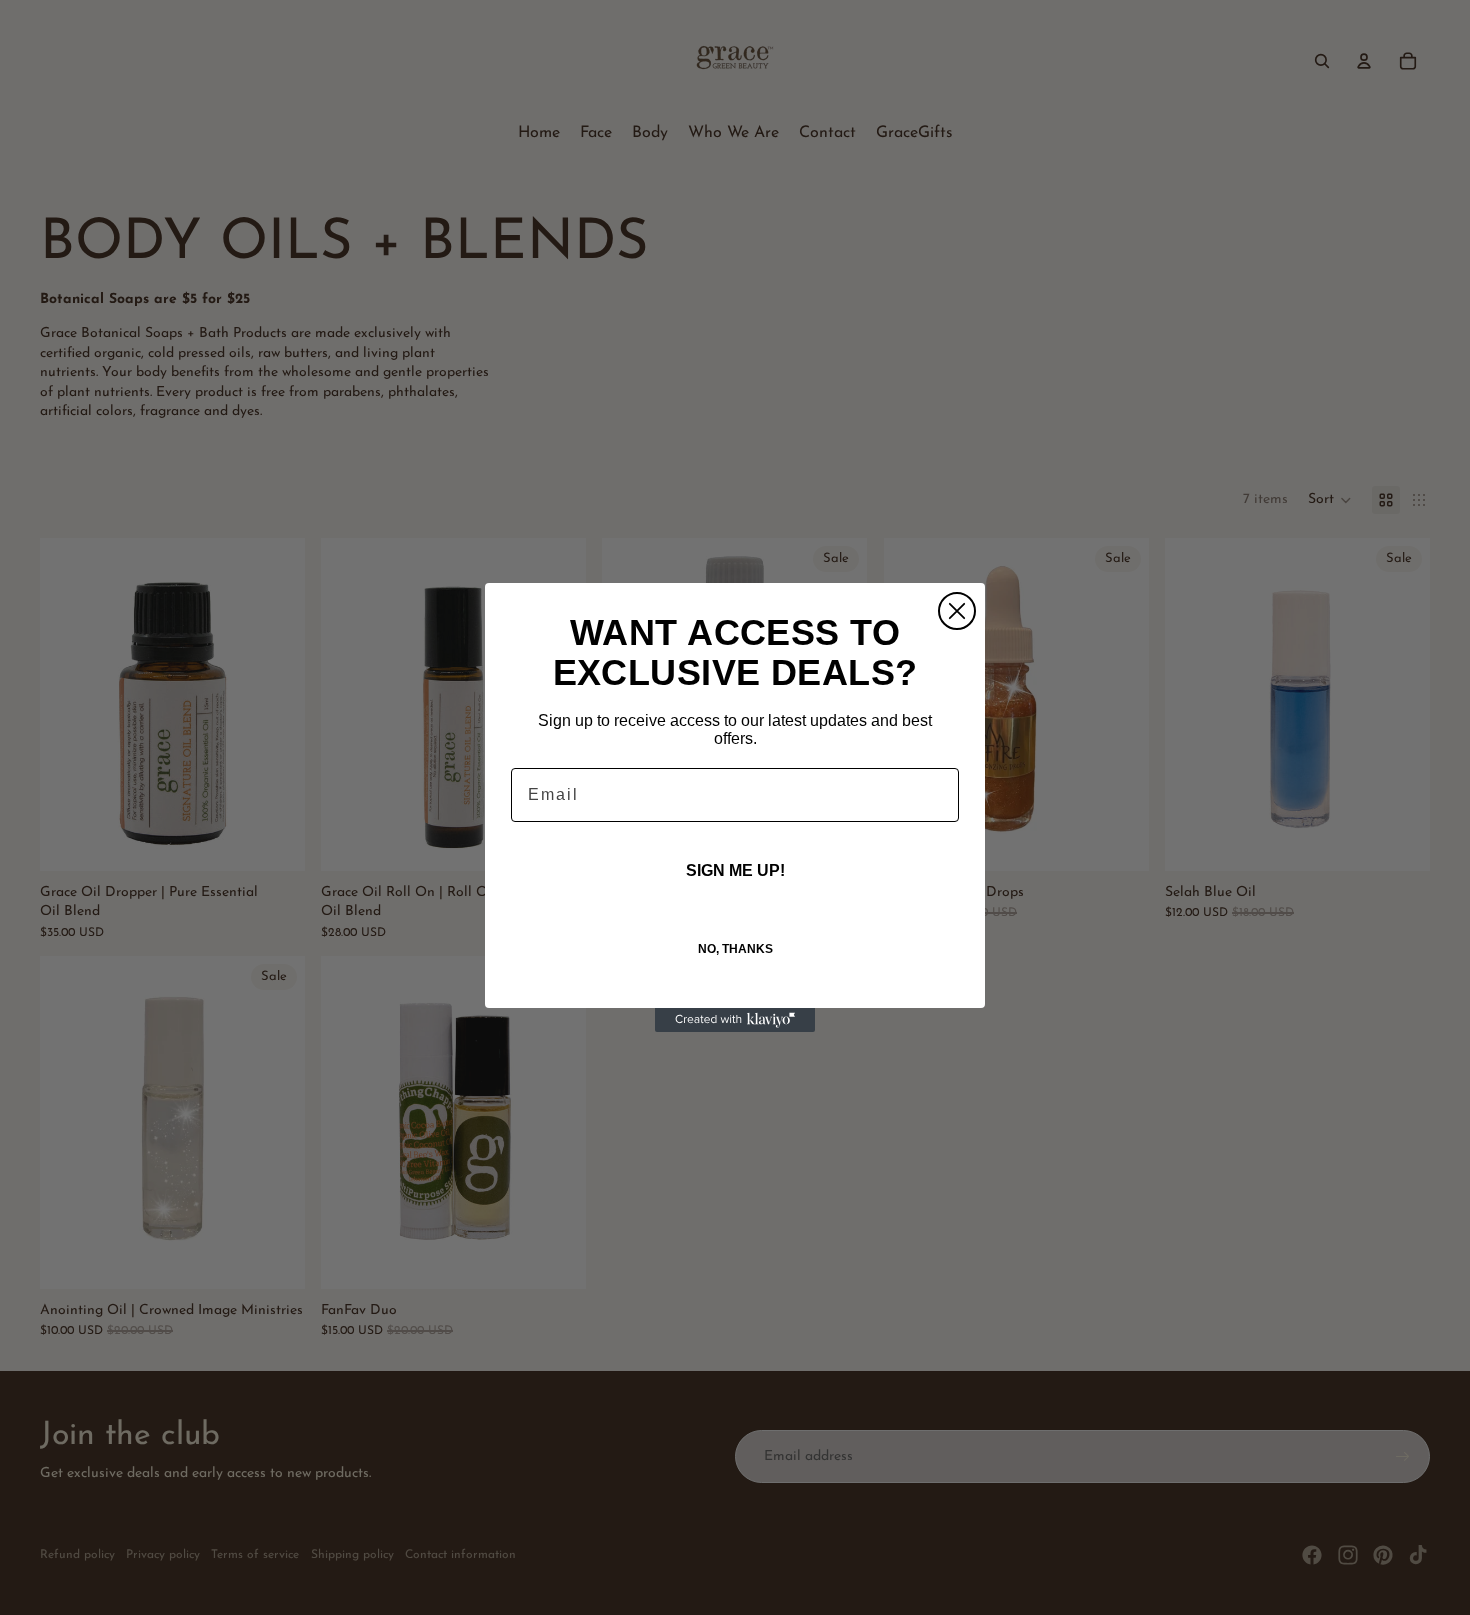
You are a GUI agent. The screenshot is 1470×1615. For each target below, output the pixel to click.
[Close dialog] (957, 611)
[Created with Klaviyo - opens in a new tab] (735, 1020)
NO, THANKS (735, 949)
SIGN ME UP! (735, 870)
